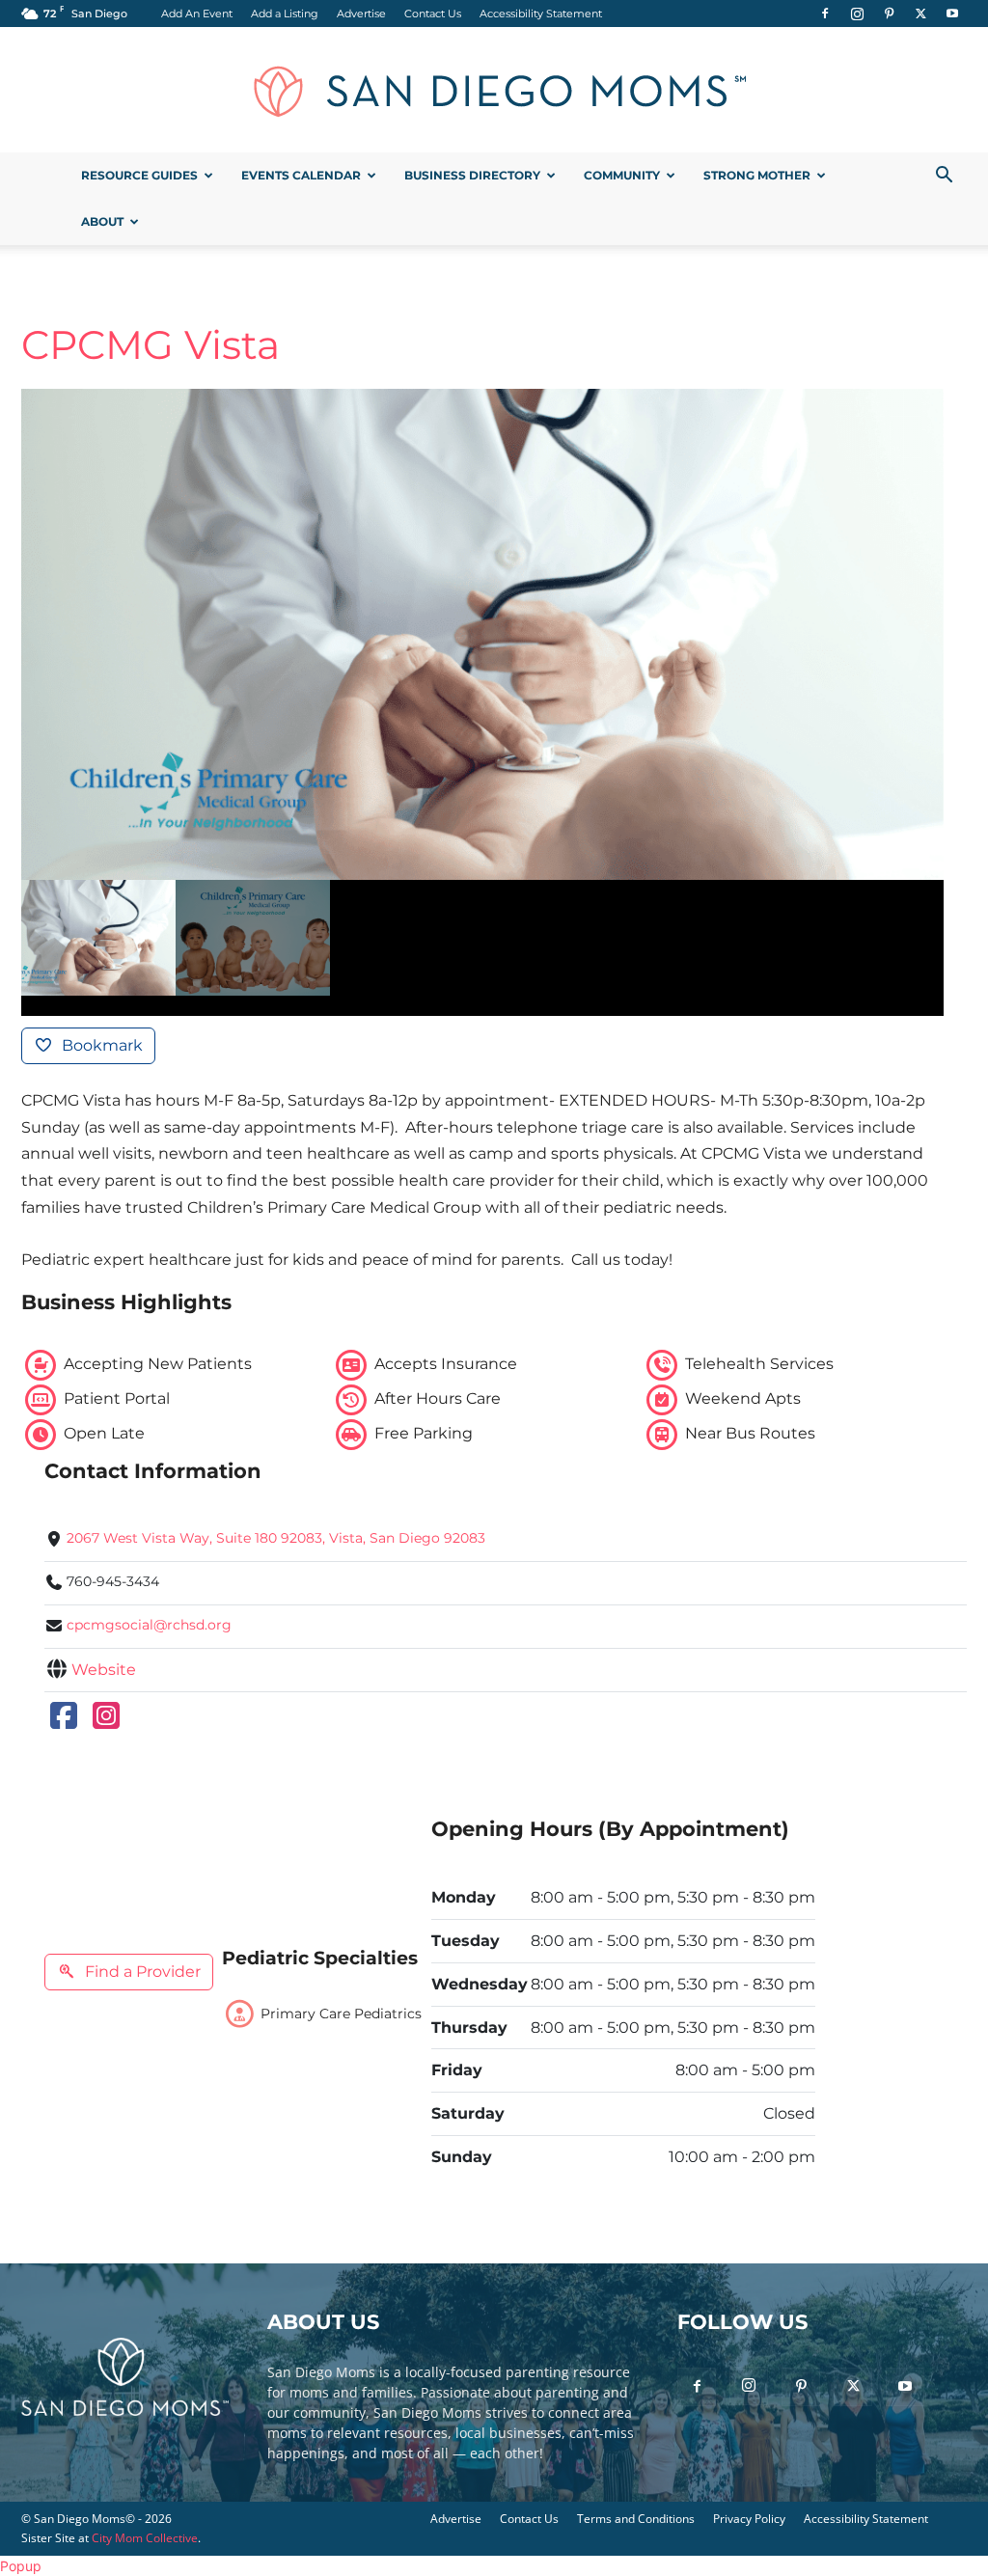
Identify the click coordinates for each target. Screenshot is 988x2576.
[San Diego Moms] (494, 91)
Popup (21, 2566)
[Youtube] (952, 14)
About (102, 221)
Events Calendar (301, 175)
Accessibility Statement (541, 14)
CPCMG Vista (151, 344)
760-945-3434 (113, 1581)
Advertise (361, 14)
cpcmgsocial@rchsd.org (149, 1625)
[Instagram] (857, 14)
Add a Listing (285, 14)
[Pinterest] (889, 14)
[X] (920, 14)
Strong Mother (757, 175)
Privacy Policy (749, 2519)
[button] (944, 177)
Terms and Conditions (636, 2519)
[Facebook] (825, 14)
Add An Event (197, 14)
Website (104, 1670)
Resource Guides (139, 175)
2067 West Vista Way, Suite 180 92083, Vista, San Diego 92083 (276, 1538)
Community (622, 175)
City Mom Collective (145, 2538)
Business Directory (472, 175)
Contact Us (433, 14)
